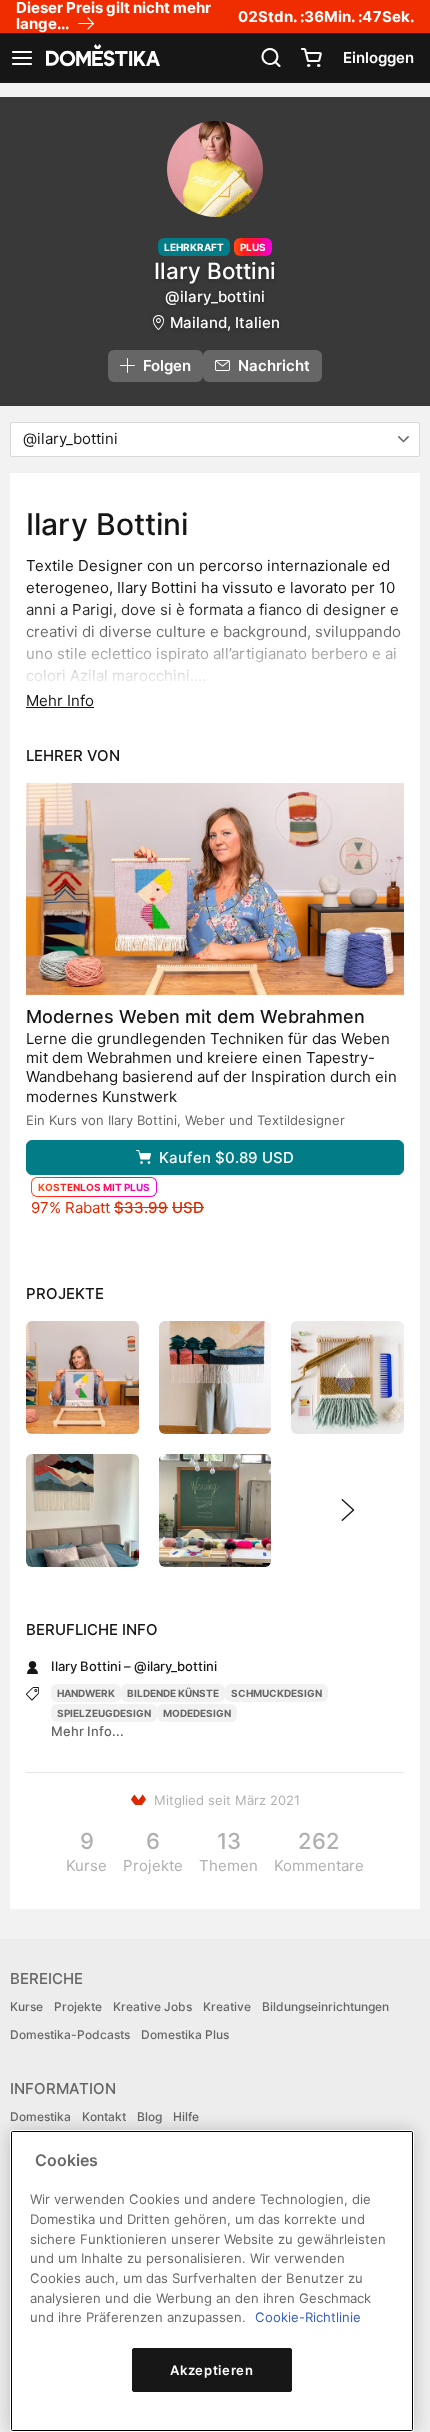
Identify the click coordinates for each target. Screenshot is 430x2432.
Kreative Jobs (152, 2006)
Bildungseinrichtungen (325, 2006)
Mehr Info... (87, 1731)
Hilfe (186, 2116)
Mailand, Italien (225, 322)
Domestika (40, 2116)
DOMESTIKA (101, 58)
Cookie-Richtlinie (308, 2317)
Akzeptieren (211, 2370)
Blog (149, 2116)
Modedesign (197, 1713)
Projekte (78, 2006)
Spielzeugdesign (104, 1713)
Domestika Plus (185, 2034)
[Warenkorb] (311, 58)
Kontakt (104, 2116)
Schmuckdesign (276, 1693)
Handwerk (86, 1693)
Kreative (227, 2006)
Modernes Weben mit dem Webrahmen (195, 1016)
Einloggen (378, 57)
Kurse (26, 2006)
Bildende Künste (173, 1693)
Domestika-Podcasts (70, 2034)
